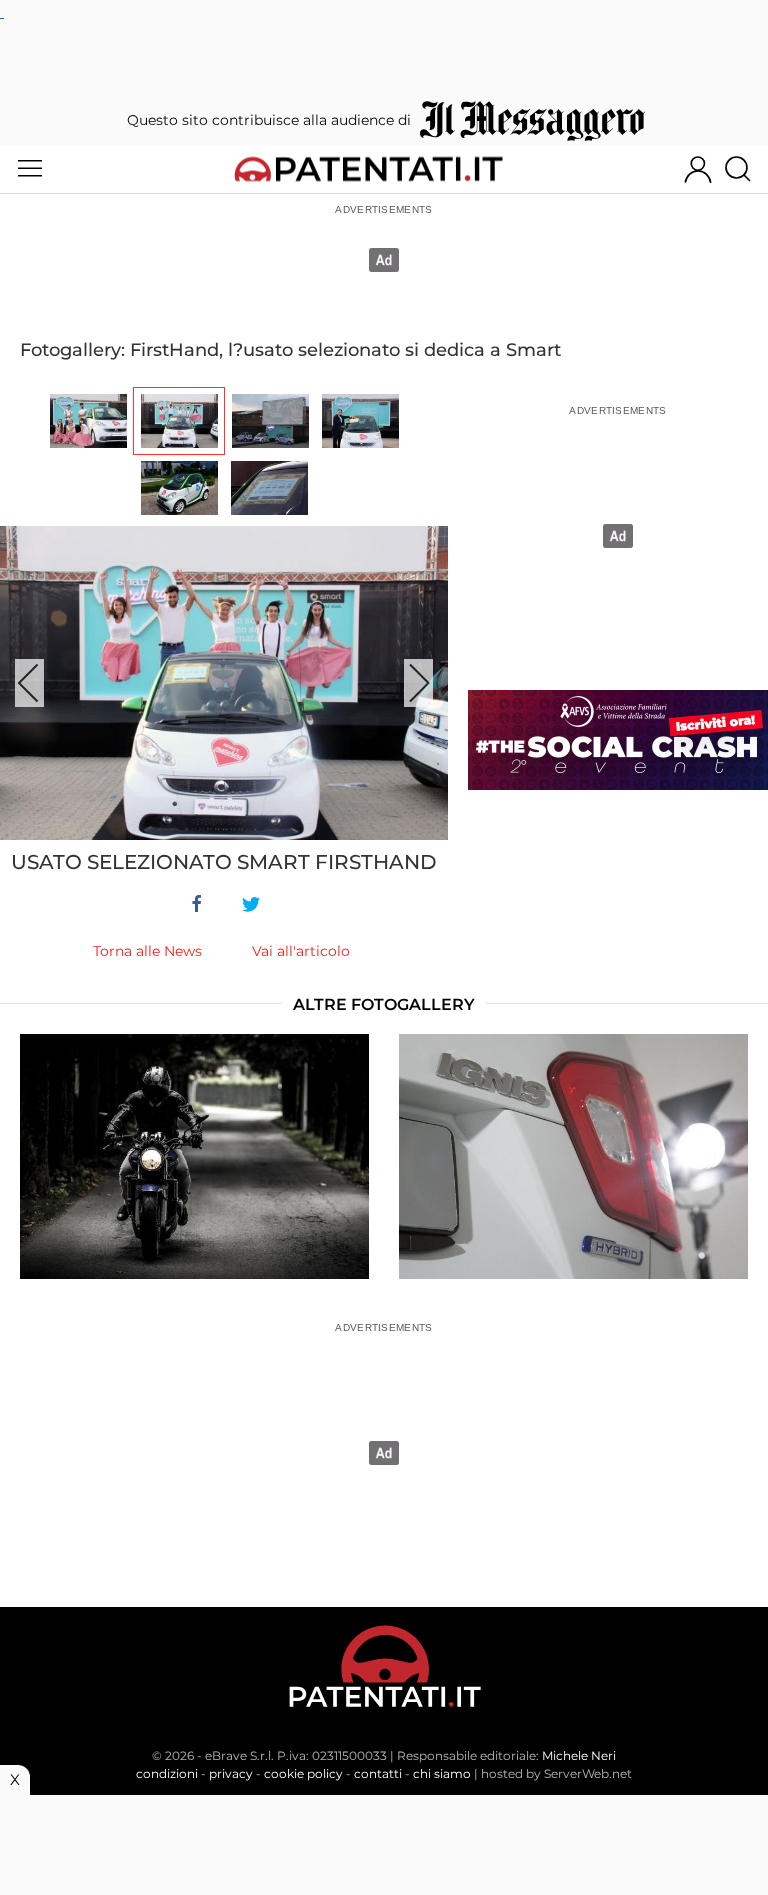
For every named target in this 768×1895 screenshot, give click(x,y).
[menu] (30, 169)
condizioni (167, 1773)
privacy (231, 1773)
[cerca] (745, 169)
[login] (698, 169)
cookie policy (303, 1773)
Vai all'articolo (301, 951)
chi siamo (442, 1773)
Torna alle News (147, 951)
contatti (378, 1773)
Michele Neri (579, 1755)
